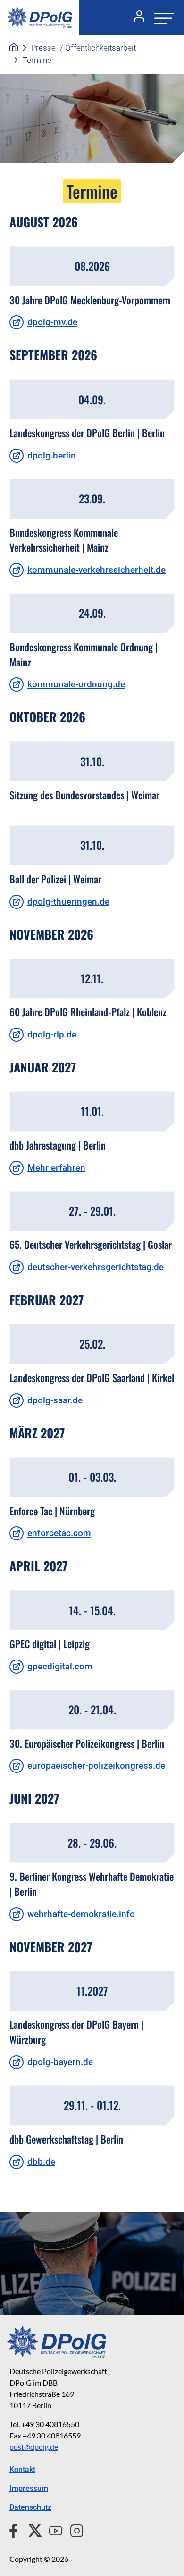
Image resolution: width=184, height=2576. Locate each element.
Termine (37, 60)
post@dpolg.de (34, 2447)
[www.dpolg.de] (14, 48)
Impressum (29, 2488)
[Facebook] (15, 2529)
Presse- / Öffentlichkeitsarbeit (84, 48)
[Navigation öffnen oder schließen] (161, 17)
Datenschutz (30, 2507)
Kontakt (22, 2469)
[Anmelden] (135, 17)
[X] (31, 2529)
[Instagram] (73, 2529)
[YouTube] (52, 2529)
